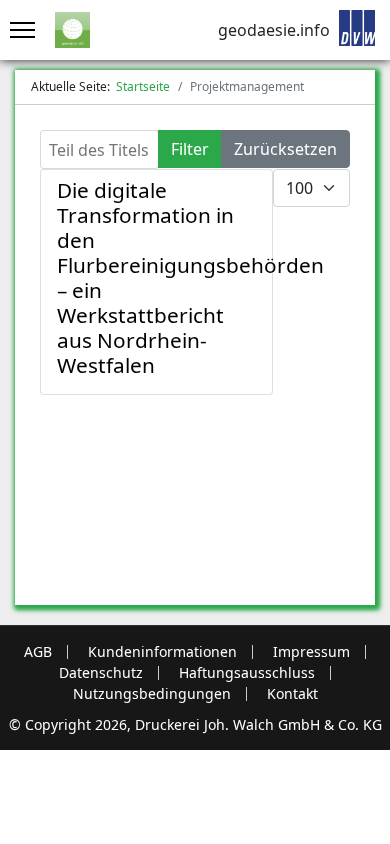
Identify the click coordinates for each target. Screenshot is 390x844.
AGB (38, 652)
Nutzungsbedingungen (152, 694)
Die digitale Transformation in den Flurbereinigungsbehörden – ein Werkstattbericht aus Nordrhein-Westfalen (190, 277)
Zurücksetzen (285, 149)
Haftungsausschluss (247, 673)
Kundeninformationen (162, 652)
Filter (190, 149)
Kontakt (292, 694)
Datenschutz (101, 673)
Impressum (311, 652)
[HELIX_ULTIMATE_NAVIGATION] (17, 30)
